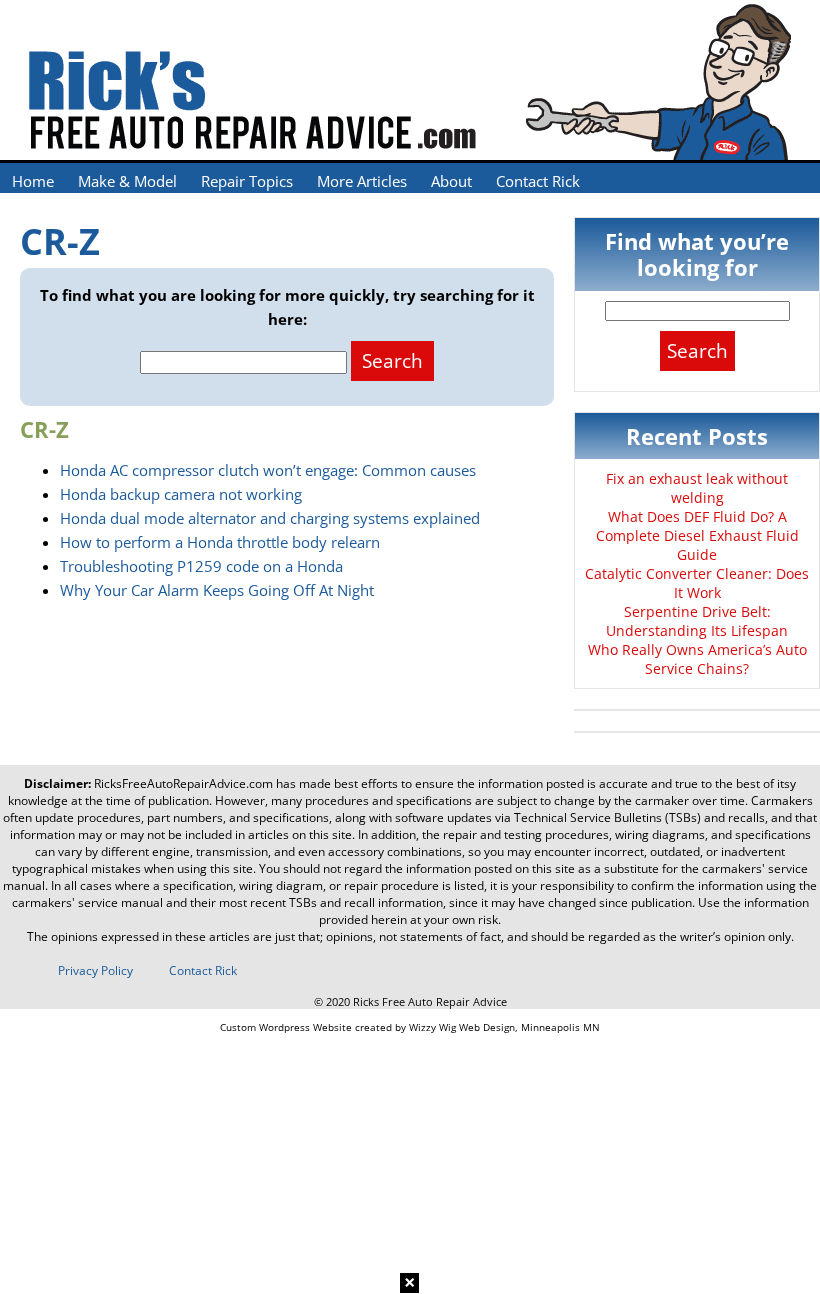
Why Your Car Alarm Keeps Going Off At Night (217, 590)
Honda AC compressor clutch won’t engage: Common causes (268, 470)
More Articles (362, 181)
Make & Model (127, 181)
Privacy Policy (95, 970)
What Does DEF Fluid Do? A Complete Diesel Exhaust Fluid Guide (697, 535)
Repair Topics (247, 181)
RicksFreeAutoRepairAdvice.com (183, 783)
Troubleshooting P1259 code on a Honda (201, 566)
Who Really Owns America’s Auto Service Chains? (697, 659)
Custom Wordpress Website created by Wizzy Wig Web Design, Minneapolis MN (410, 1027)
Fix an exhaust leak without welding (697, 488)
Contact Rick (538, 181)
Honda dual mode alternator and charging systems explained (270, 518)
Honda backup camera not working (181, 494)
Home (33, 181)
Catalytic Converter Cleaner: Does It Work (697, 583)
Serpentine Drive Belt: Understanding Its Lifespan (697, 621)
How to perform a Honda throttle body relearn (220, 542)
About (451, 181)
